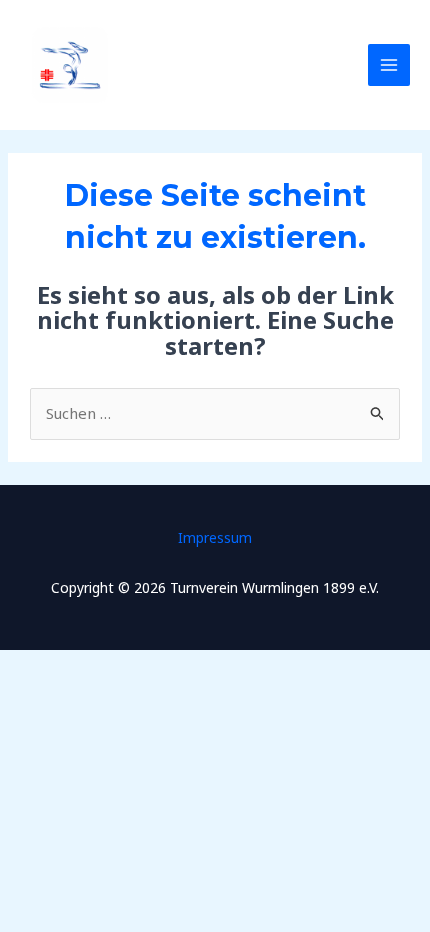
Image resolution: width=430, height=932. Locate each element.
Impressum (215, 537)
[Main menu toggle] (389, 65)
